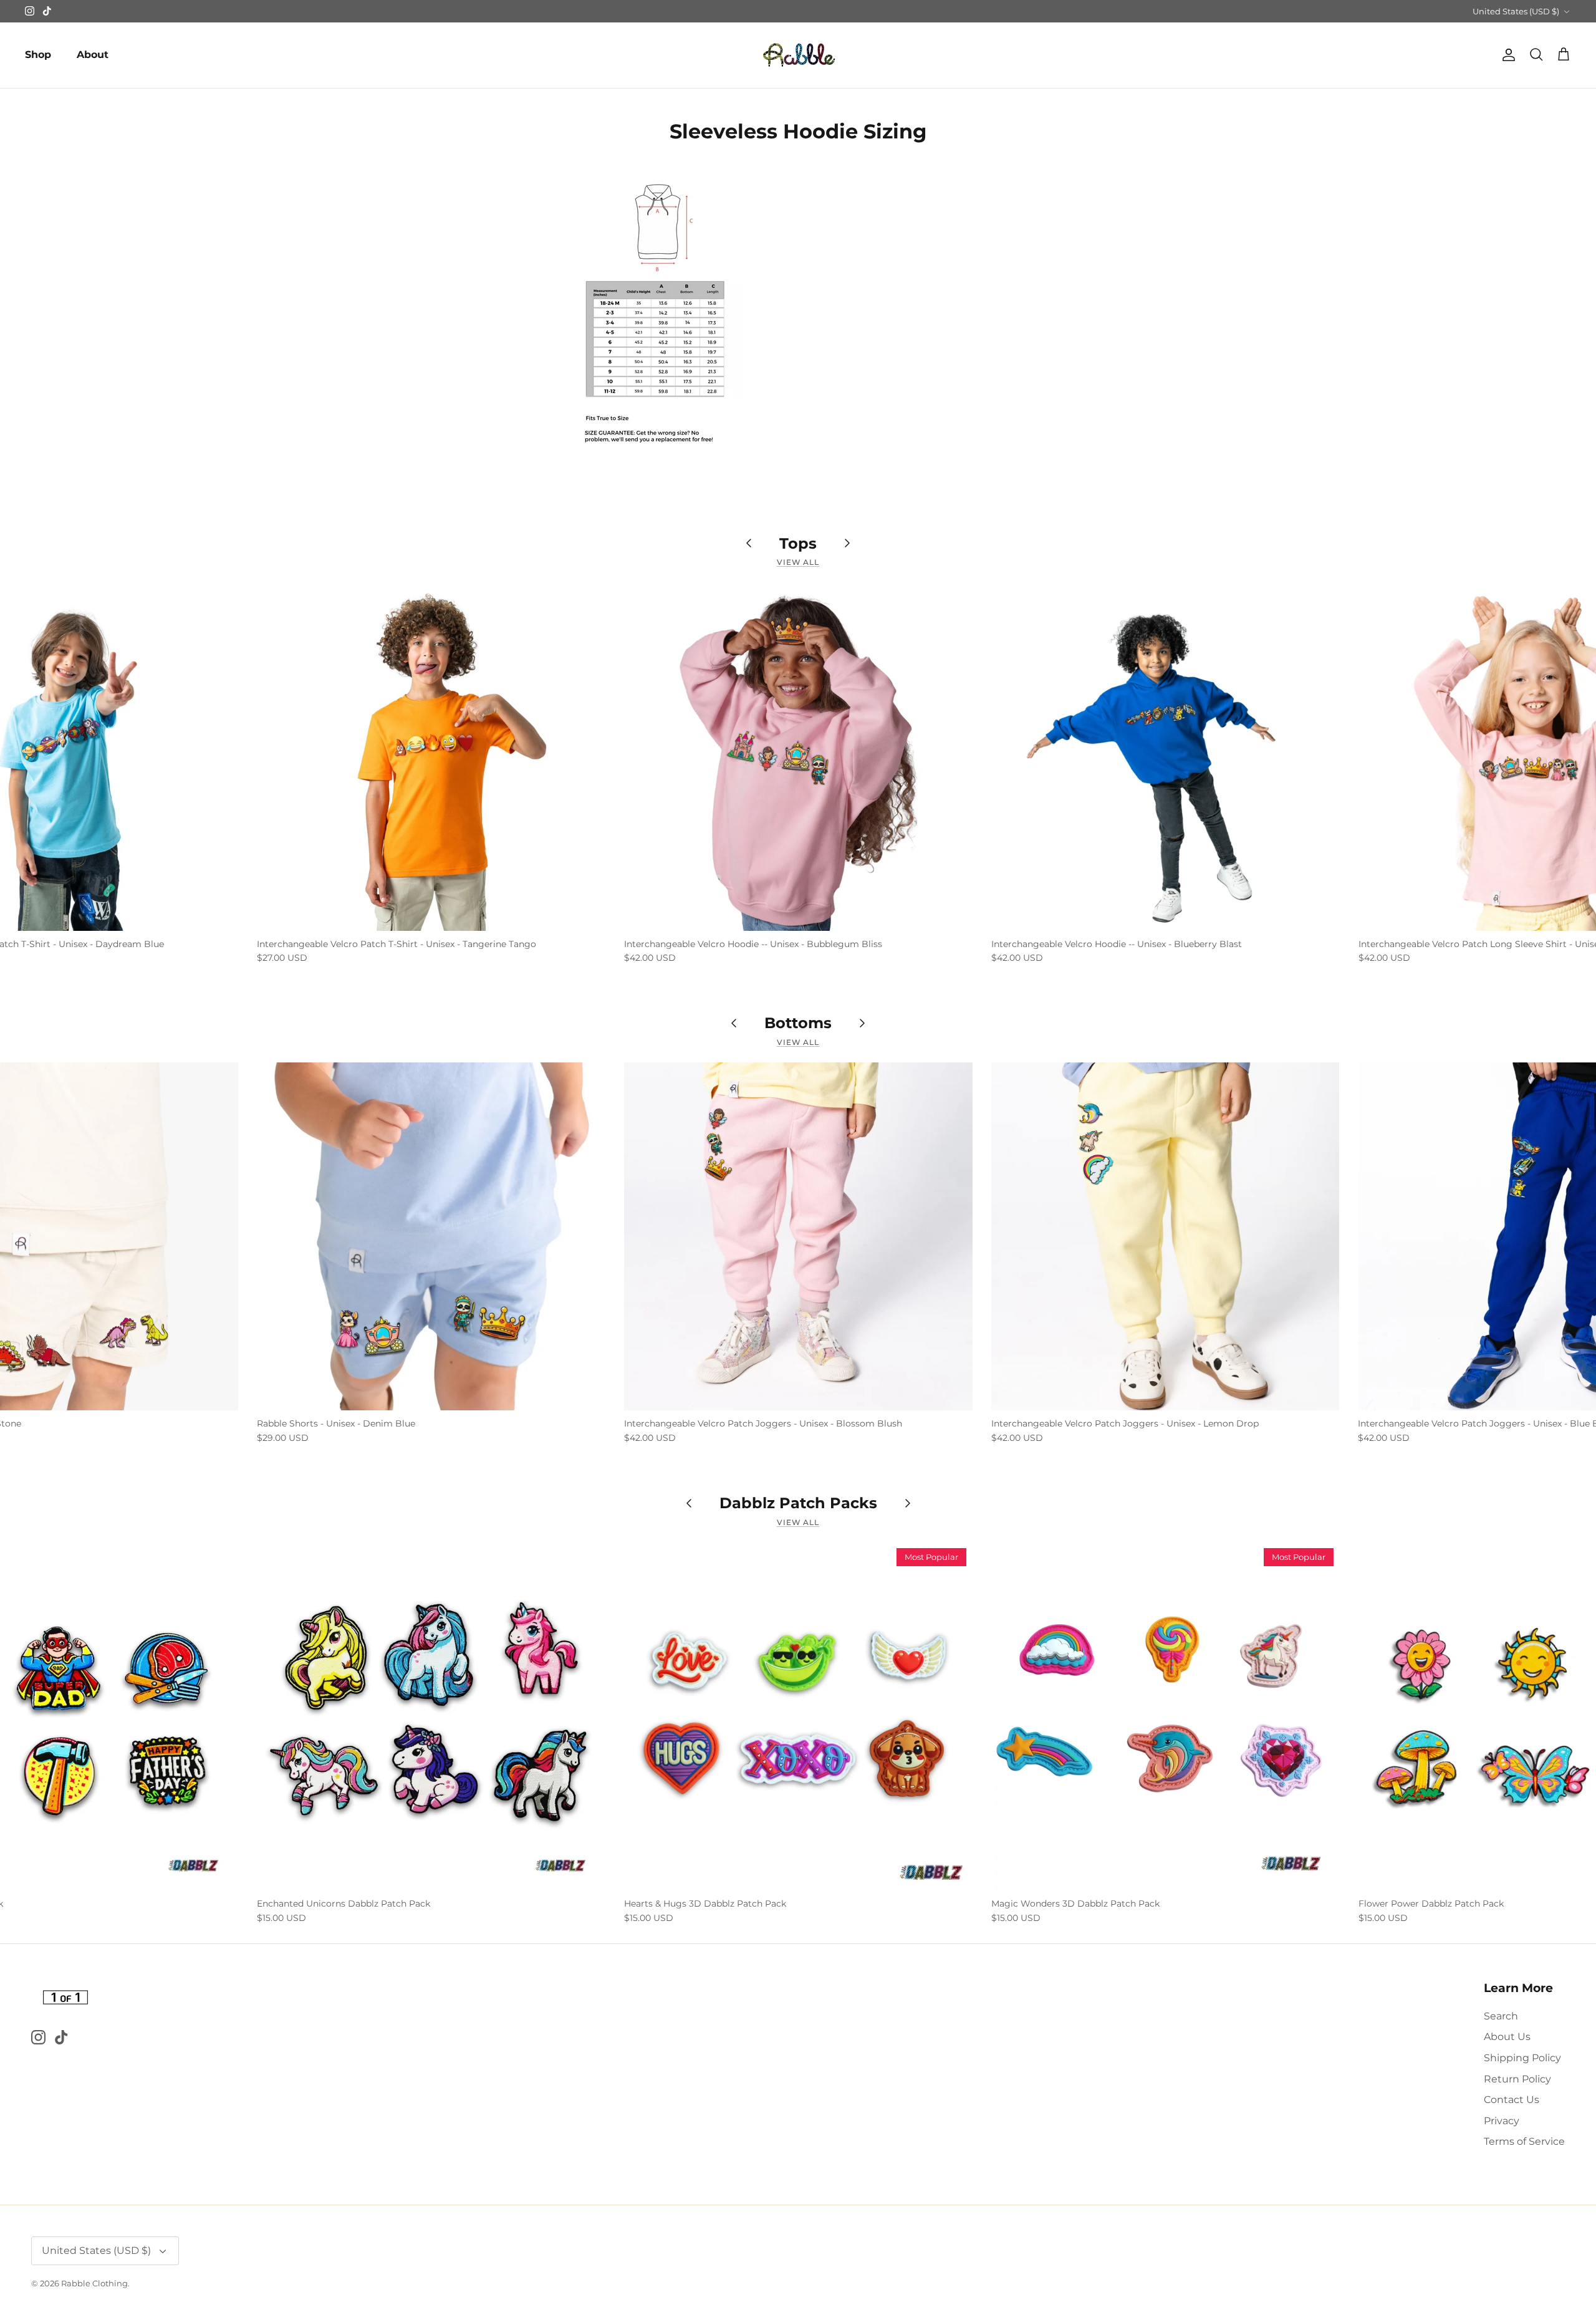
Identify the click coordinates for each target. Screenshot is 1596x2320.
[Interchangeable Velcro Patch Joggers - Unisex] (798, 1237)
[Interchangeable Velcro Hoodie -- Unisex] (798, 757)
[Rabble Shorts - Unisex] (431, 1237)
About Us (1507, 2037)
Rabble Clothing (94, 2283)
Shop (38, 55)
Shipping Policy (1522, 2058)
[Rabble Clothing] (798, 55)
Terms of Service (1524, 2141)
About (93, 55)
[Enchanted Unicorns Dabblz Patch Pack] (431, 1716)
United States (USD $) (1516, 11)
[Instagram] (30, 11)
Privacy (1502, 2121)
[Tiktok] (47, 11)
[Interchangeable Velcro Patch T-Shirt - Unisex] (431, 757)
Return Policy (1517, 2079)
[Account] (1506, 55)
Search (1501, 2016)
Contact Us (1512, 2100)
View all (798, 562)
